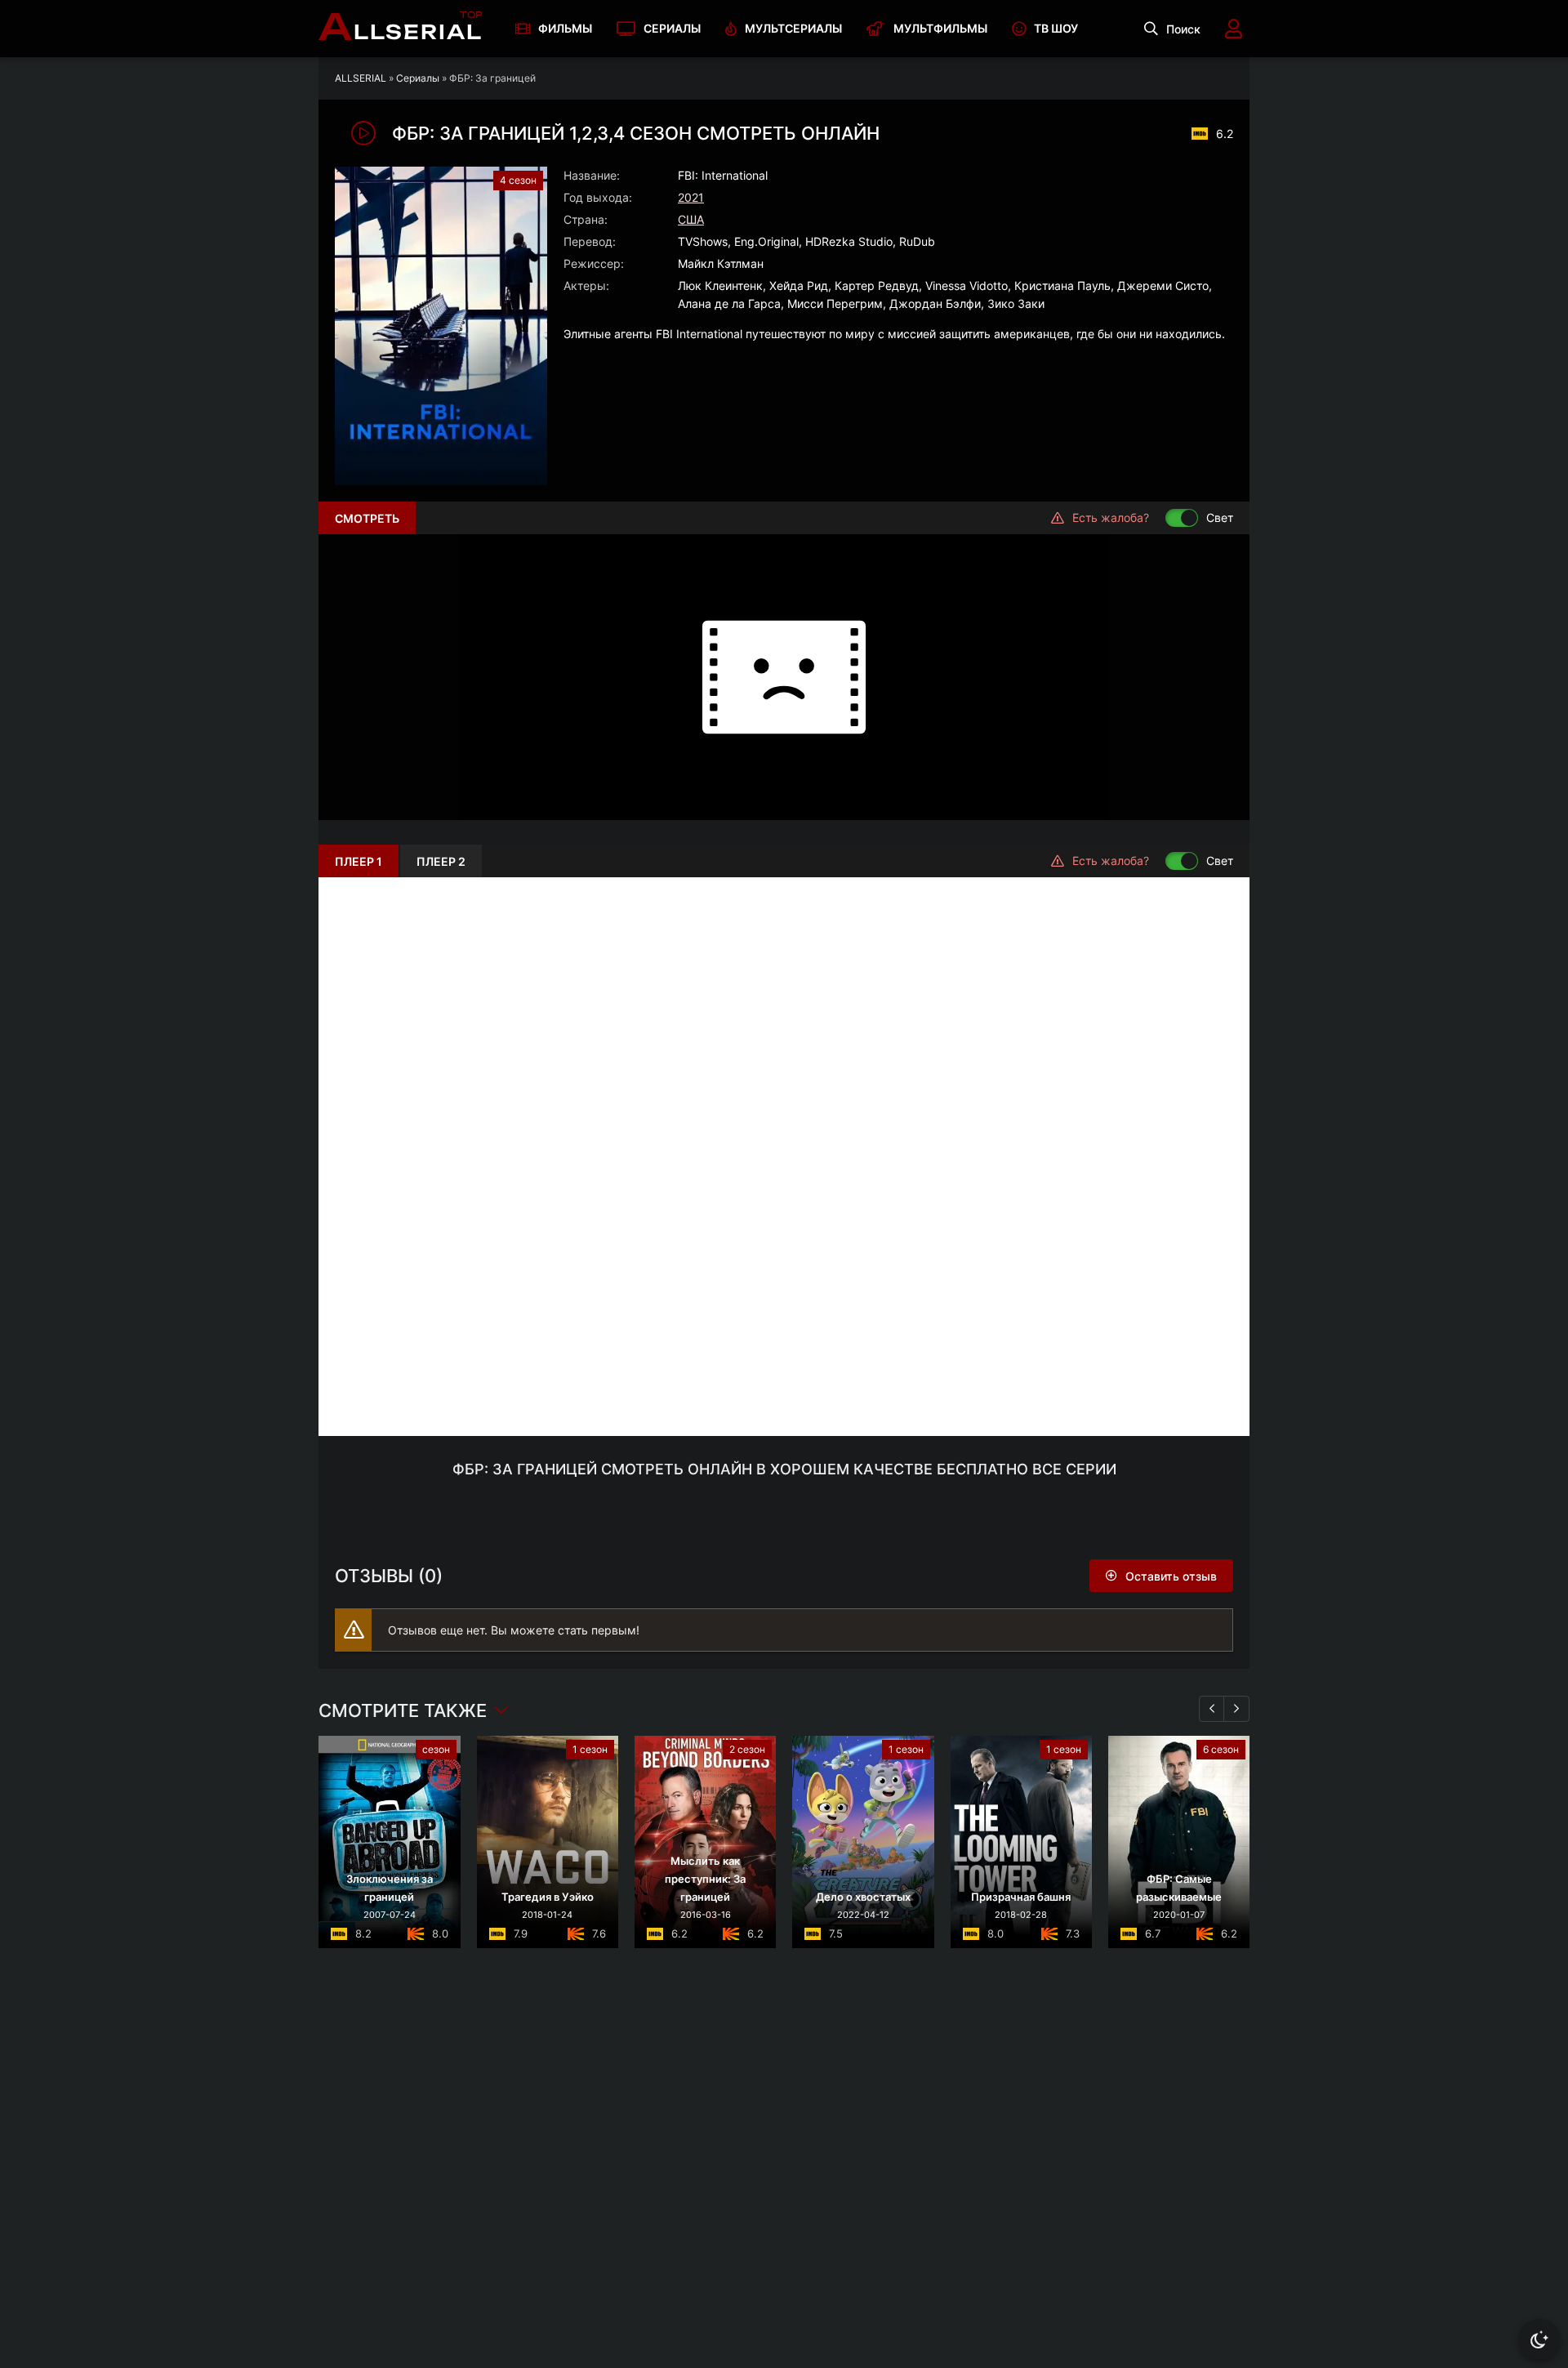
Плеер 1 (359, 861)
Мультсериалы (793, 28)
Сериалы (672, 28)
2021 (691, 197)
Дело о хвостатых (863, 1897)
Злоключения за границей (390, 1888)
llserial (401, 29)
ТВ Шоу (1056, 28)
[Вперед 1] (1236, 1709)
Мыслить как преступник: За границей (705, 1879)
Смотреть (367, 518)
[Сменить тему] (1539, 2339)
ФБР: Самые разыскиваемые (1179, 1888)
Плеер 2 (441, 861)
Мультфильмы (940, 28)
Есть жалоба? (1111, 517)
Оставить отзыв (1171, 1576)
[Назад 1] (1212, 1709)
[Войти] (1233, 29)
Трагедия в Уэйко (548, 1897)
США (691, 219)
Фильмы (565, 28)
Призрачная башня (1021, 1897)
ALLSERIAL (361, 78)
